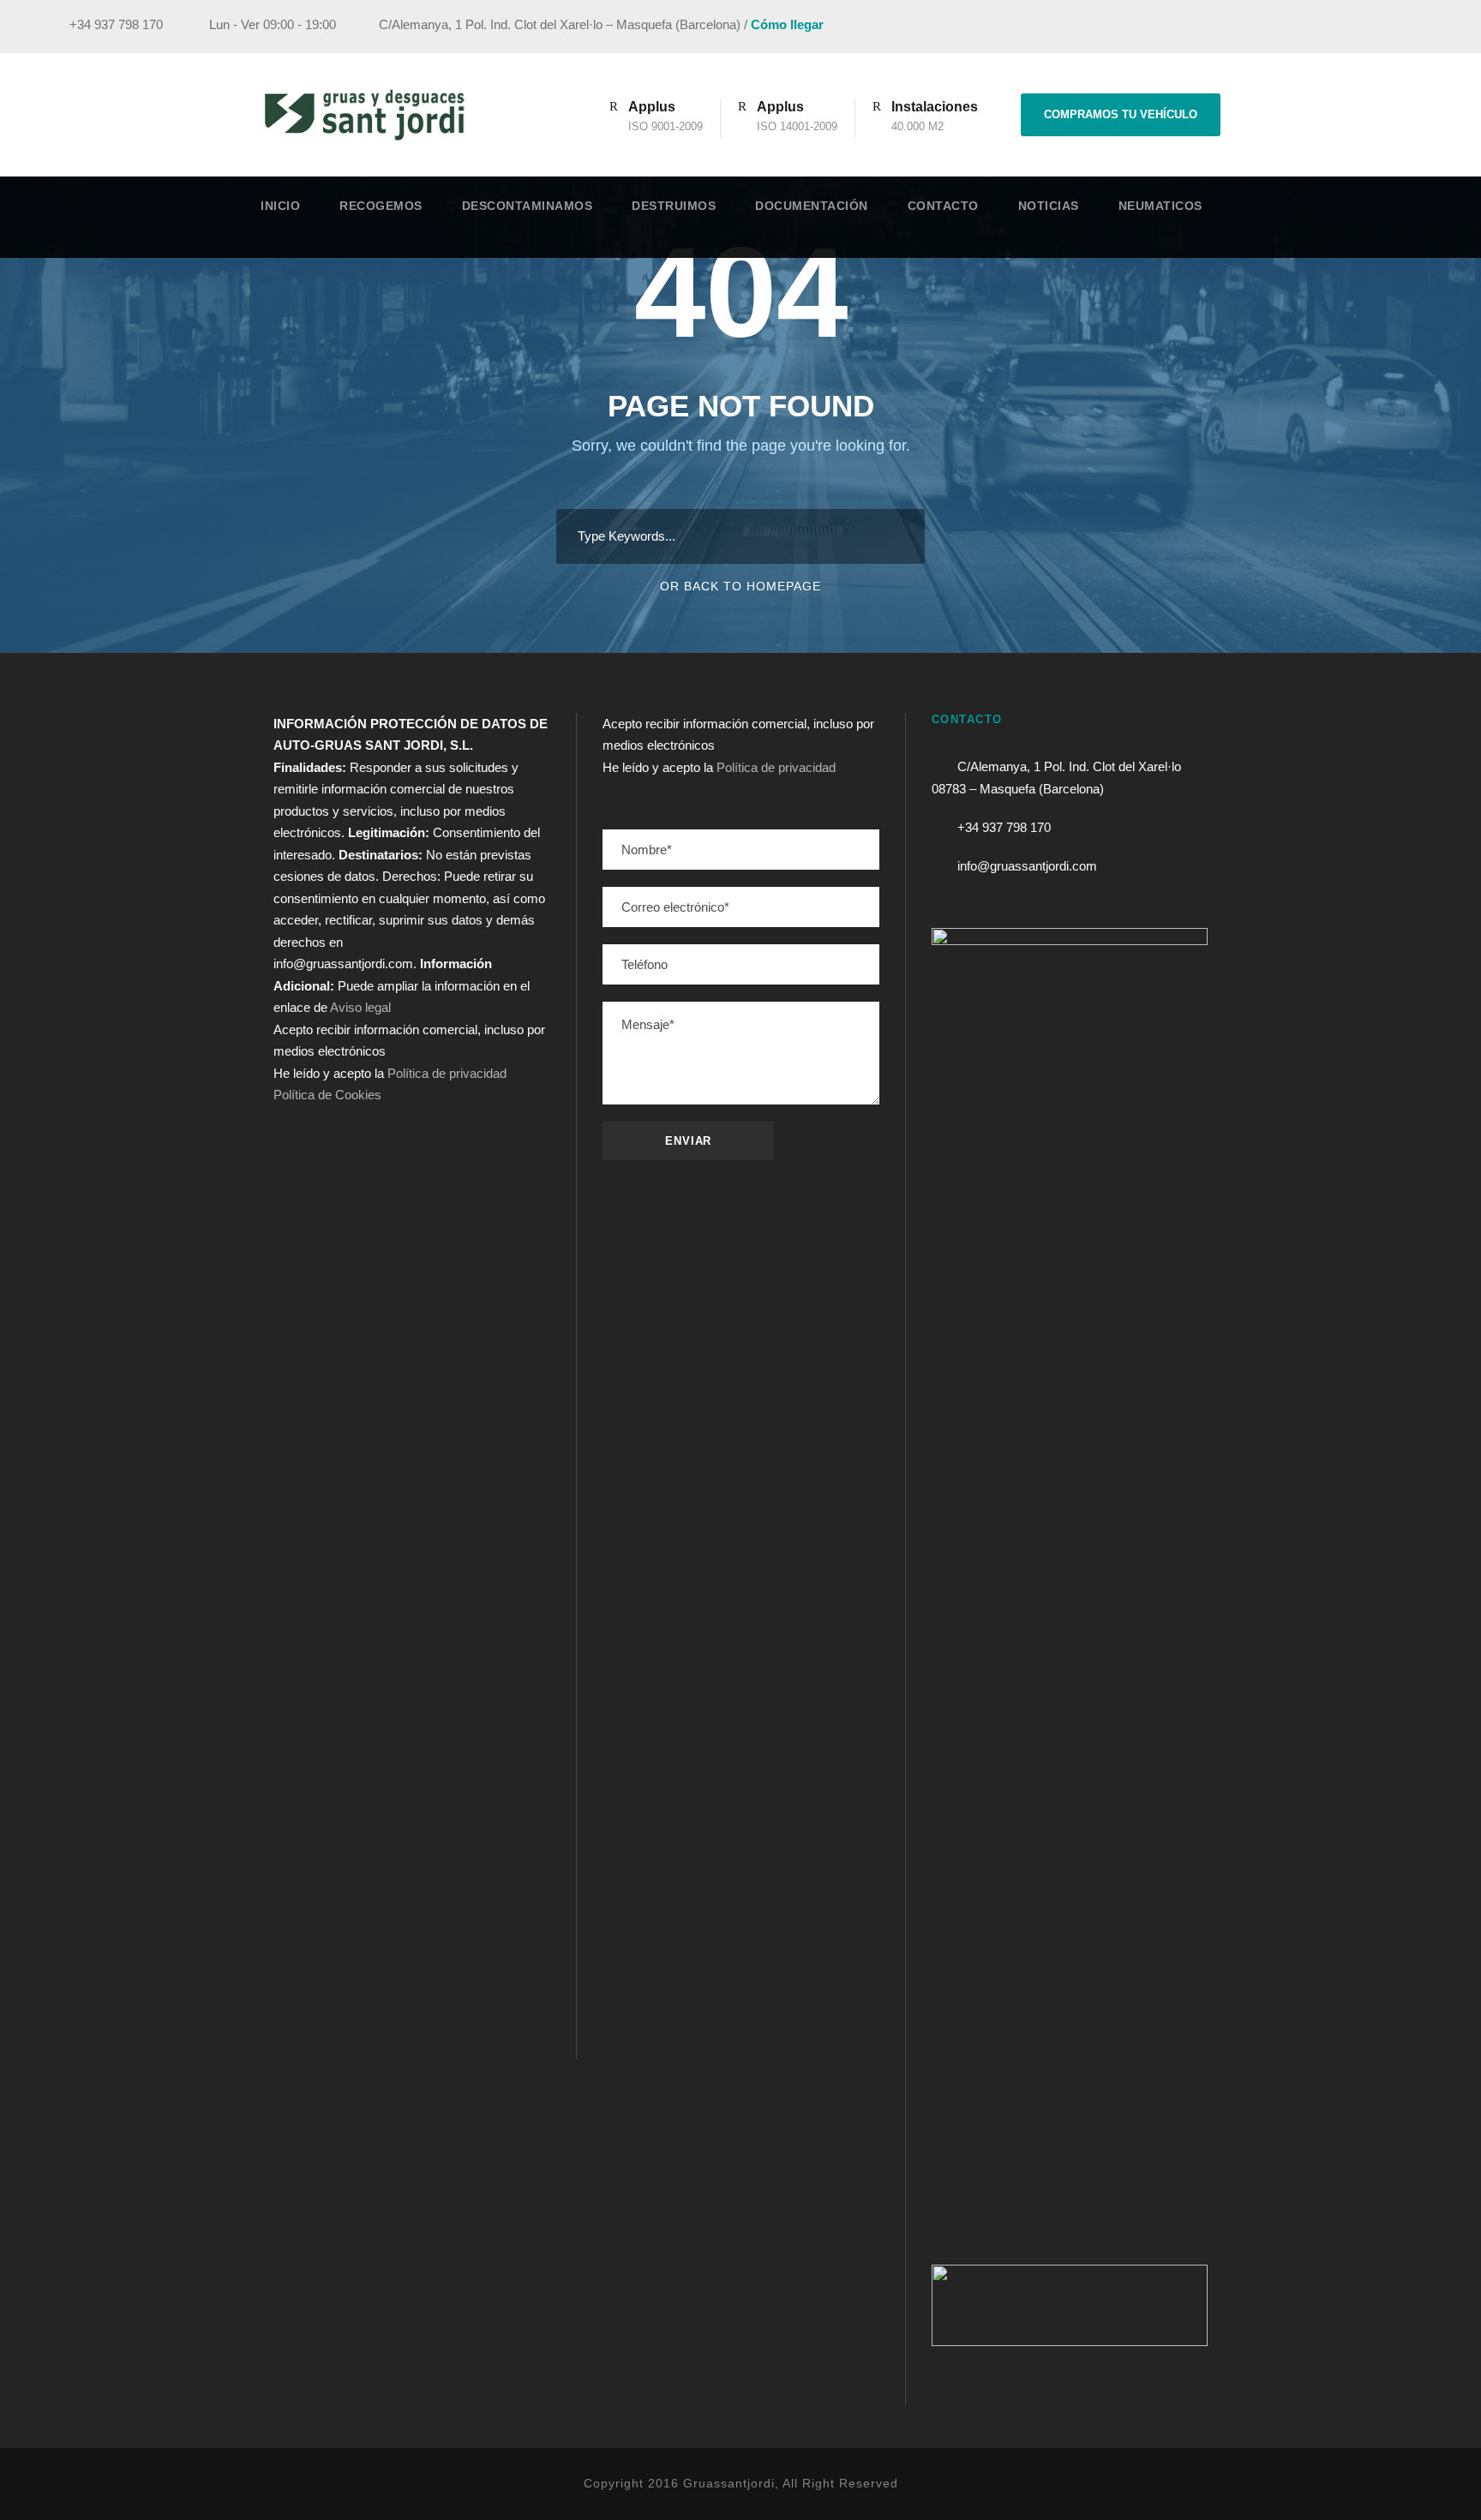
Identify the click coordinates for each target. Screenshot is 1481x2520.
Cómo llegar (787, 24)
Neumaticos (1160, 206)
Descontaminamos (528, 206)
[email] (1302, 27)
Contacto (943, 206)
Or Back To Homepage (740, 586)
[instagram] (1429, 27)
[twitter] (1397, 27)
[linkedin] (1365, 27)
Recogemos (381, 206)
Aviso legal (360, 1007)
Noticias (1049, 206)
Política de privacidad (447, 1073)
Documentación (812, 206)
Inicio (280, 206)
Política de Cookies (327, 1095)
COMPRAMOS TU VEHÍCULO (1121, 114)
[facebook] (1334, 27)
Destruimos (674, 206)
